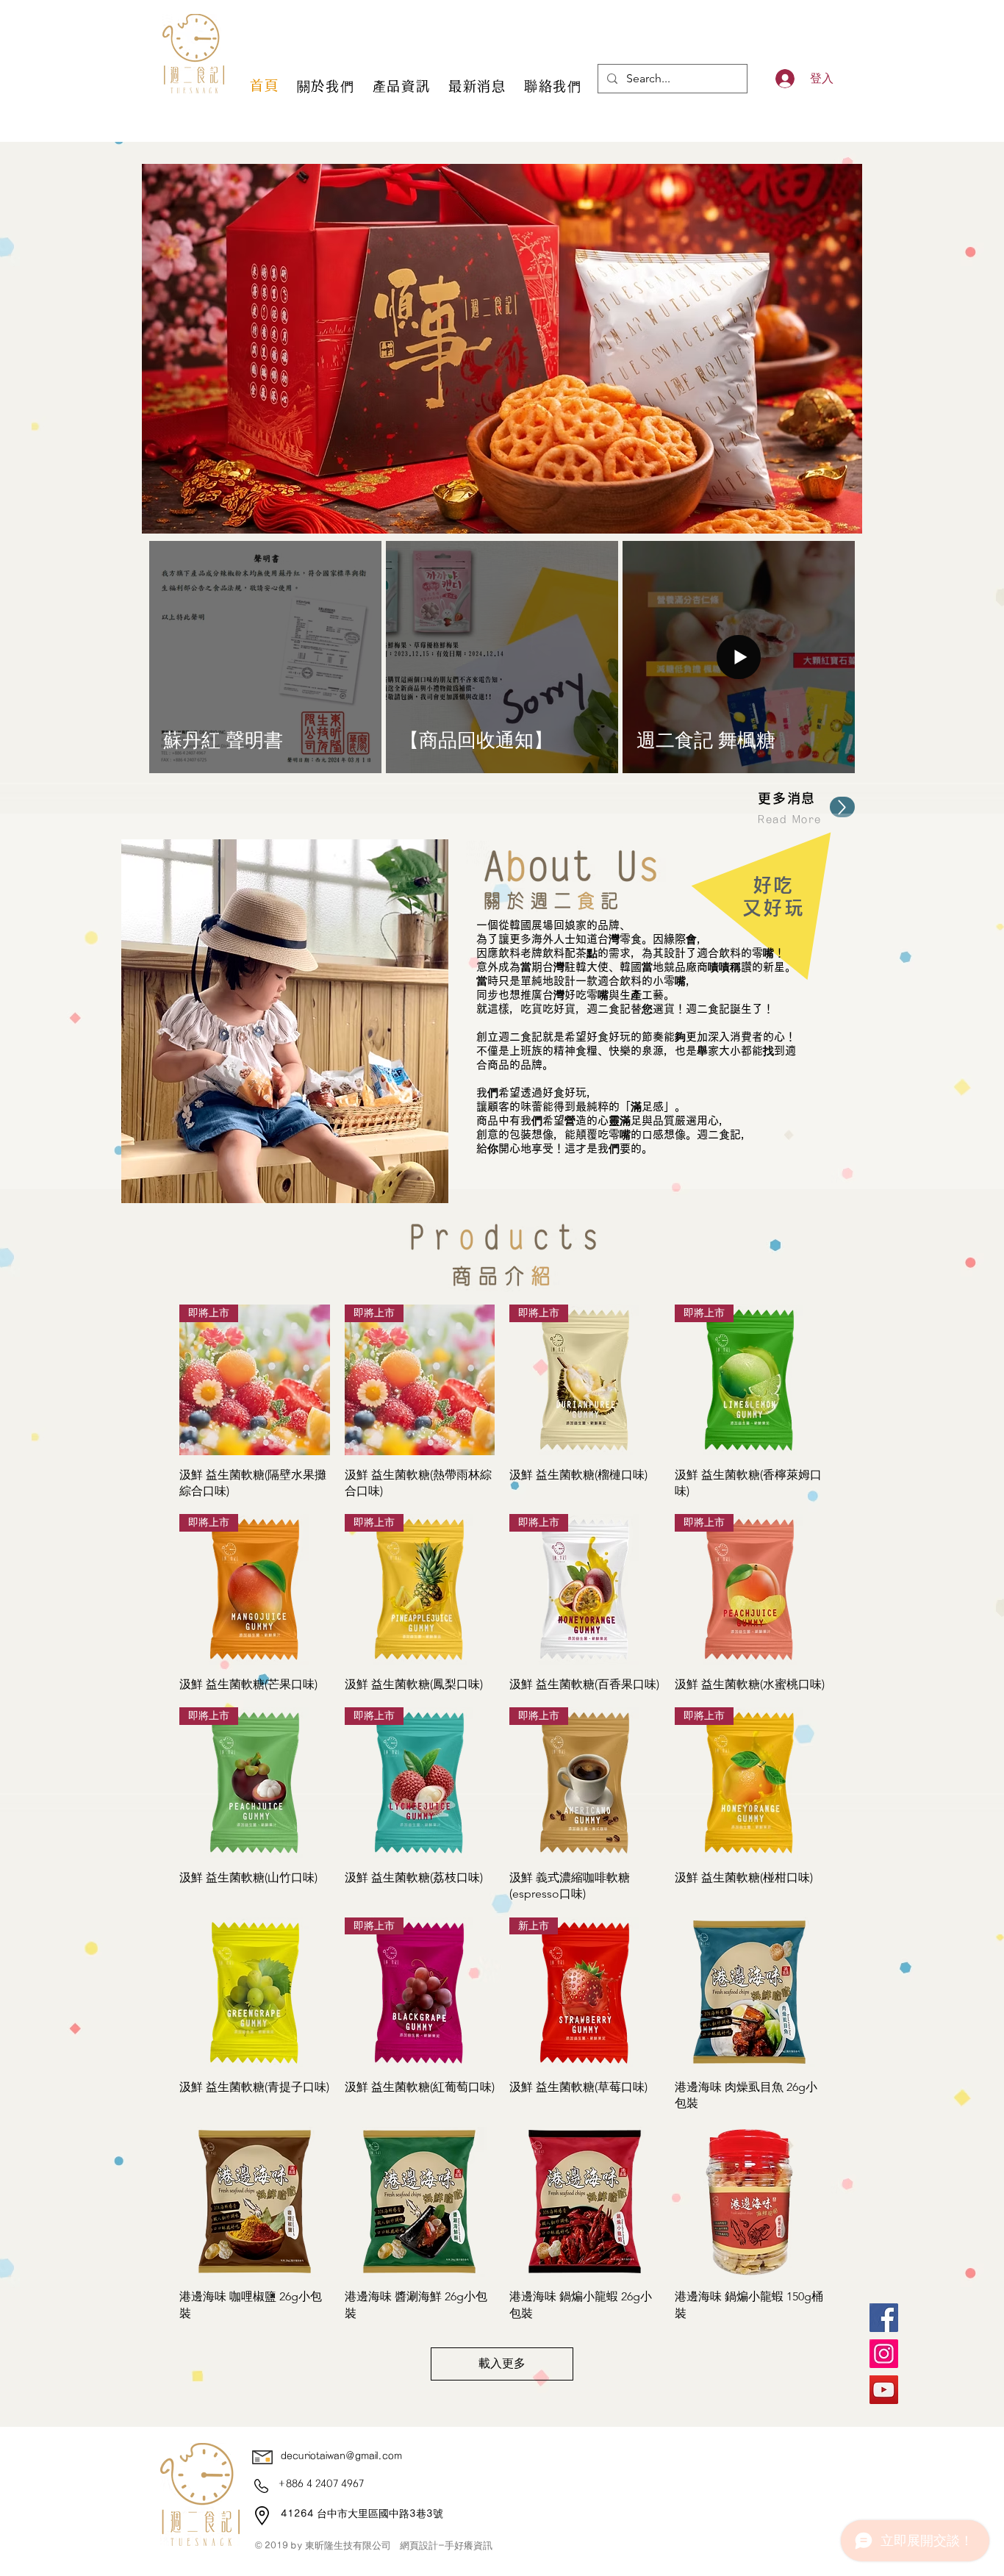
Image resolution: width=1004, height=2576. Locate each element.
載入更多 (502, 2363)
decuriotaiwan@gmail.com (341, 2456)
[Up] (842, 807)
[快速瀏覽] (255, 1993)
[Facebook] (884, 2318)
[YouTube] (884, 2390)
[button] (502, 349)
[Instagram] (884, 2354)
